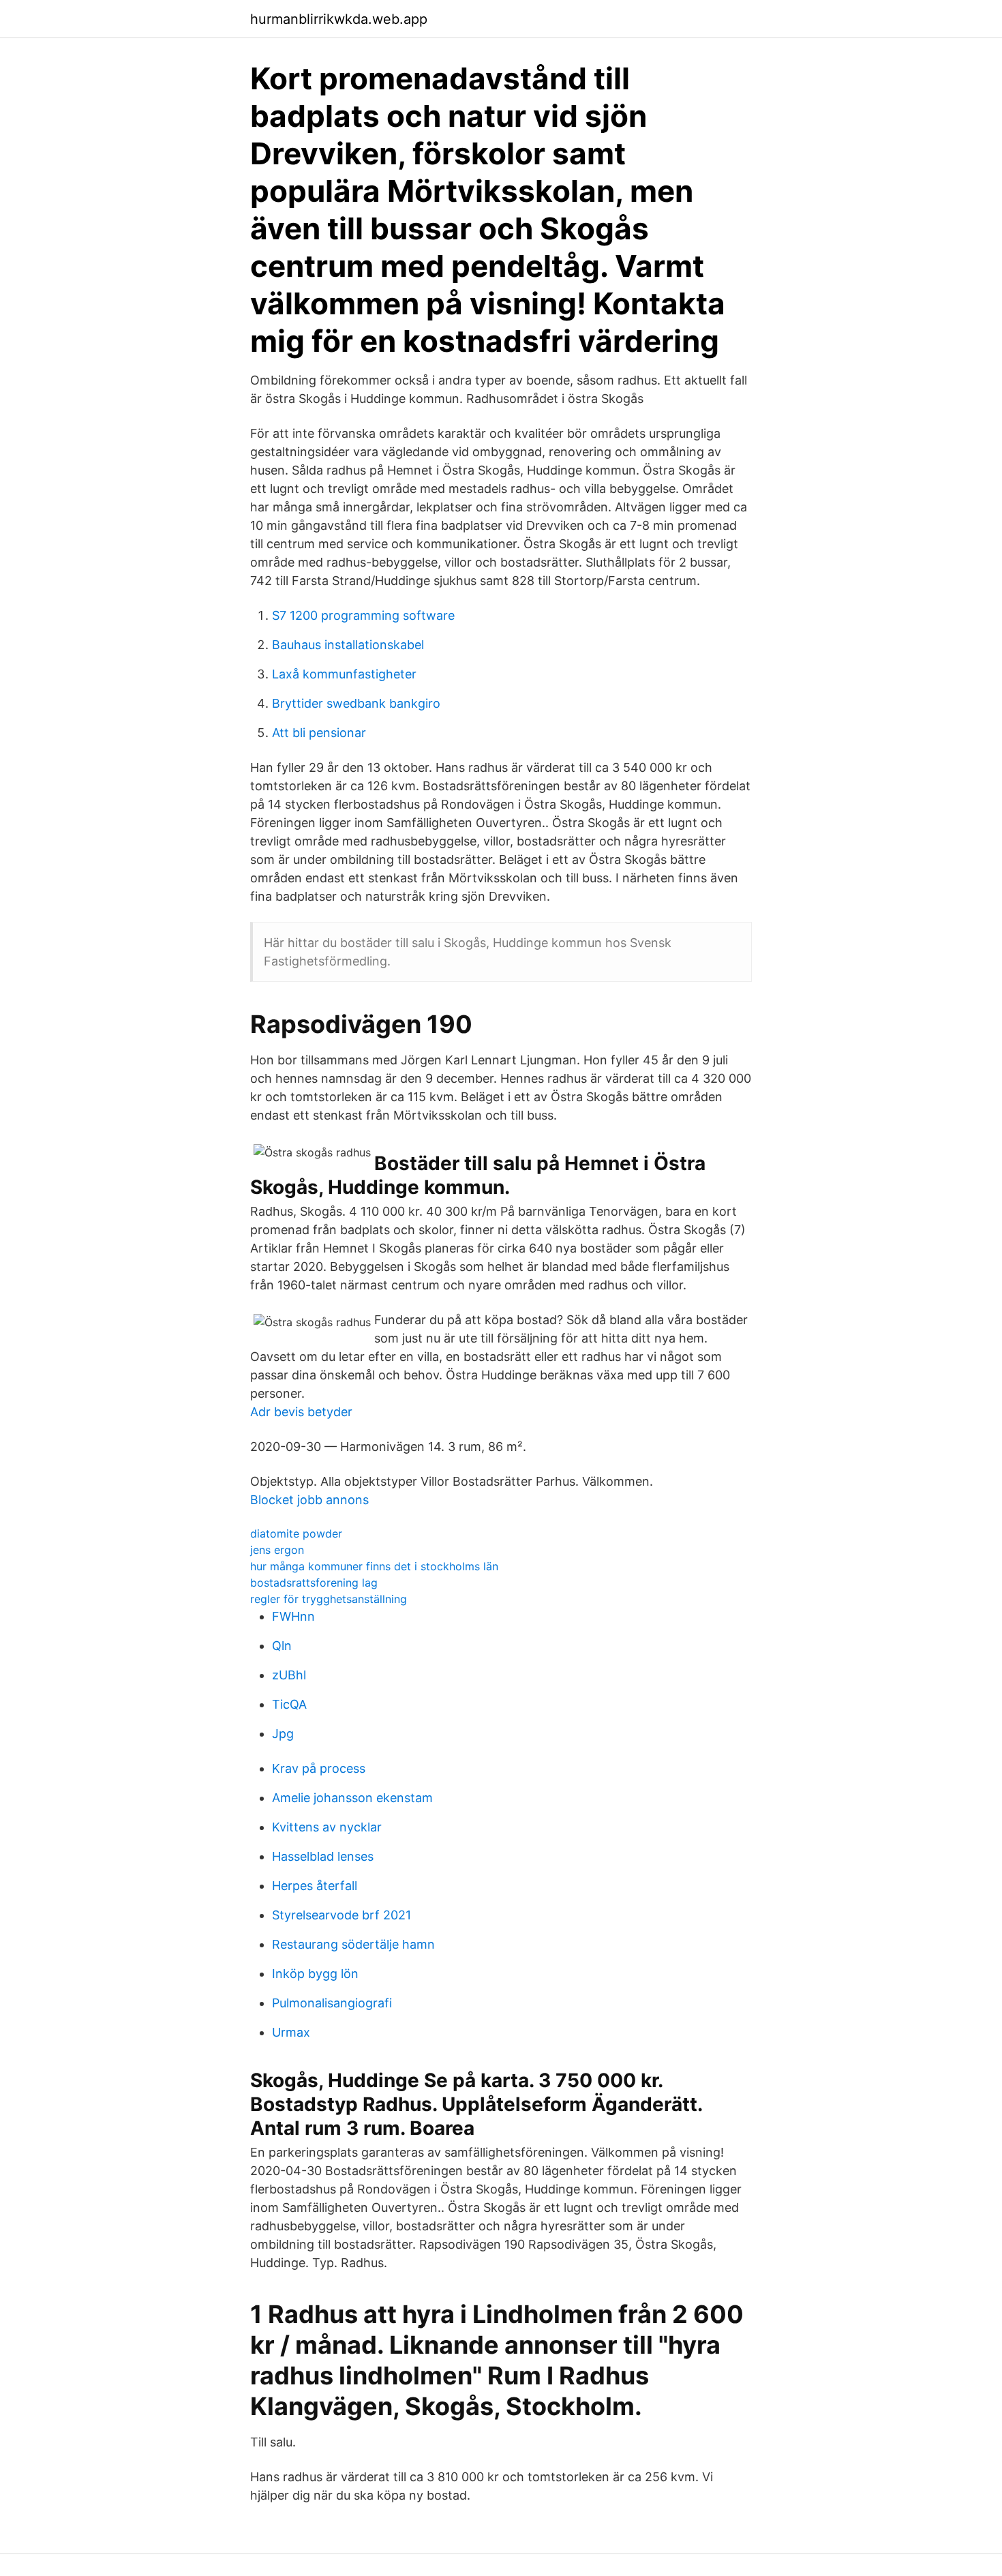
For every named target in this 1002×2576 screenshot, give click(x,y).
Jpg (283, 1734)
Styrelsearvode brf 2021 (341, 1915)
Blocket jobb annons (309, 1500)
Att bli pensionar (319, 733)
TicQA (289, 1704)
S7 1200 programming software (363, 615)
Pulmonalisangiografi (332, 2003)
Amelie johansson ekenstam (352, 1798)
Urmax (291, 2032)
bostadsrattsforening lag (314, 1583)
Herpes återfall (315, 1886)
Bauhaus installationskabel (348, 645)
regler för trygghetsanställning (329, 1599)
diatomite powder (296, 1533)
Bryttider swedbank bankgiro (356, 703)
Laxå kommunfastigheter (344, 674)
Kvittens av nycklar (327, 1827)
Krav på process (319, 1768)
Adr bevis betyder (301, 1412)
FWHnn (293, 1616)
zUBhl (289, 1675)
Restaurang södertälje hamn (353, 1944)
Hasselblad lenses (323, 1856)
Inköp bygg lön (315, 1974)
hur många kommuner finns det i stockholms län (374, 1566)
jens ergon (277, 1550)
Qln (282, 1646)
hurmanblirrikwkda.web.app (339, 19)
